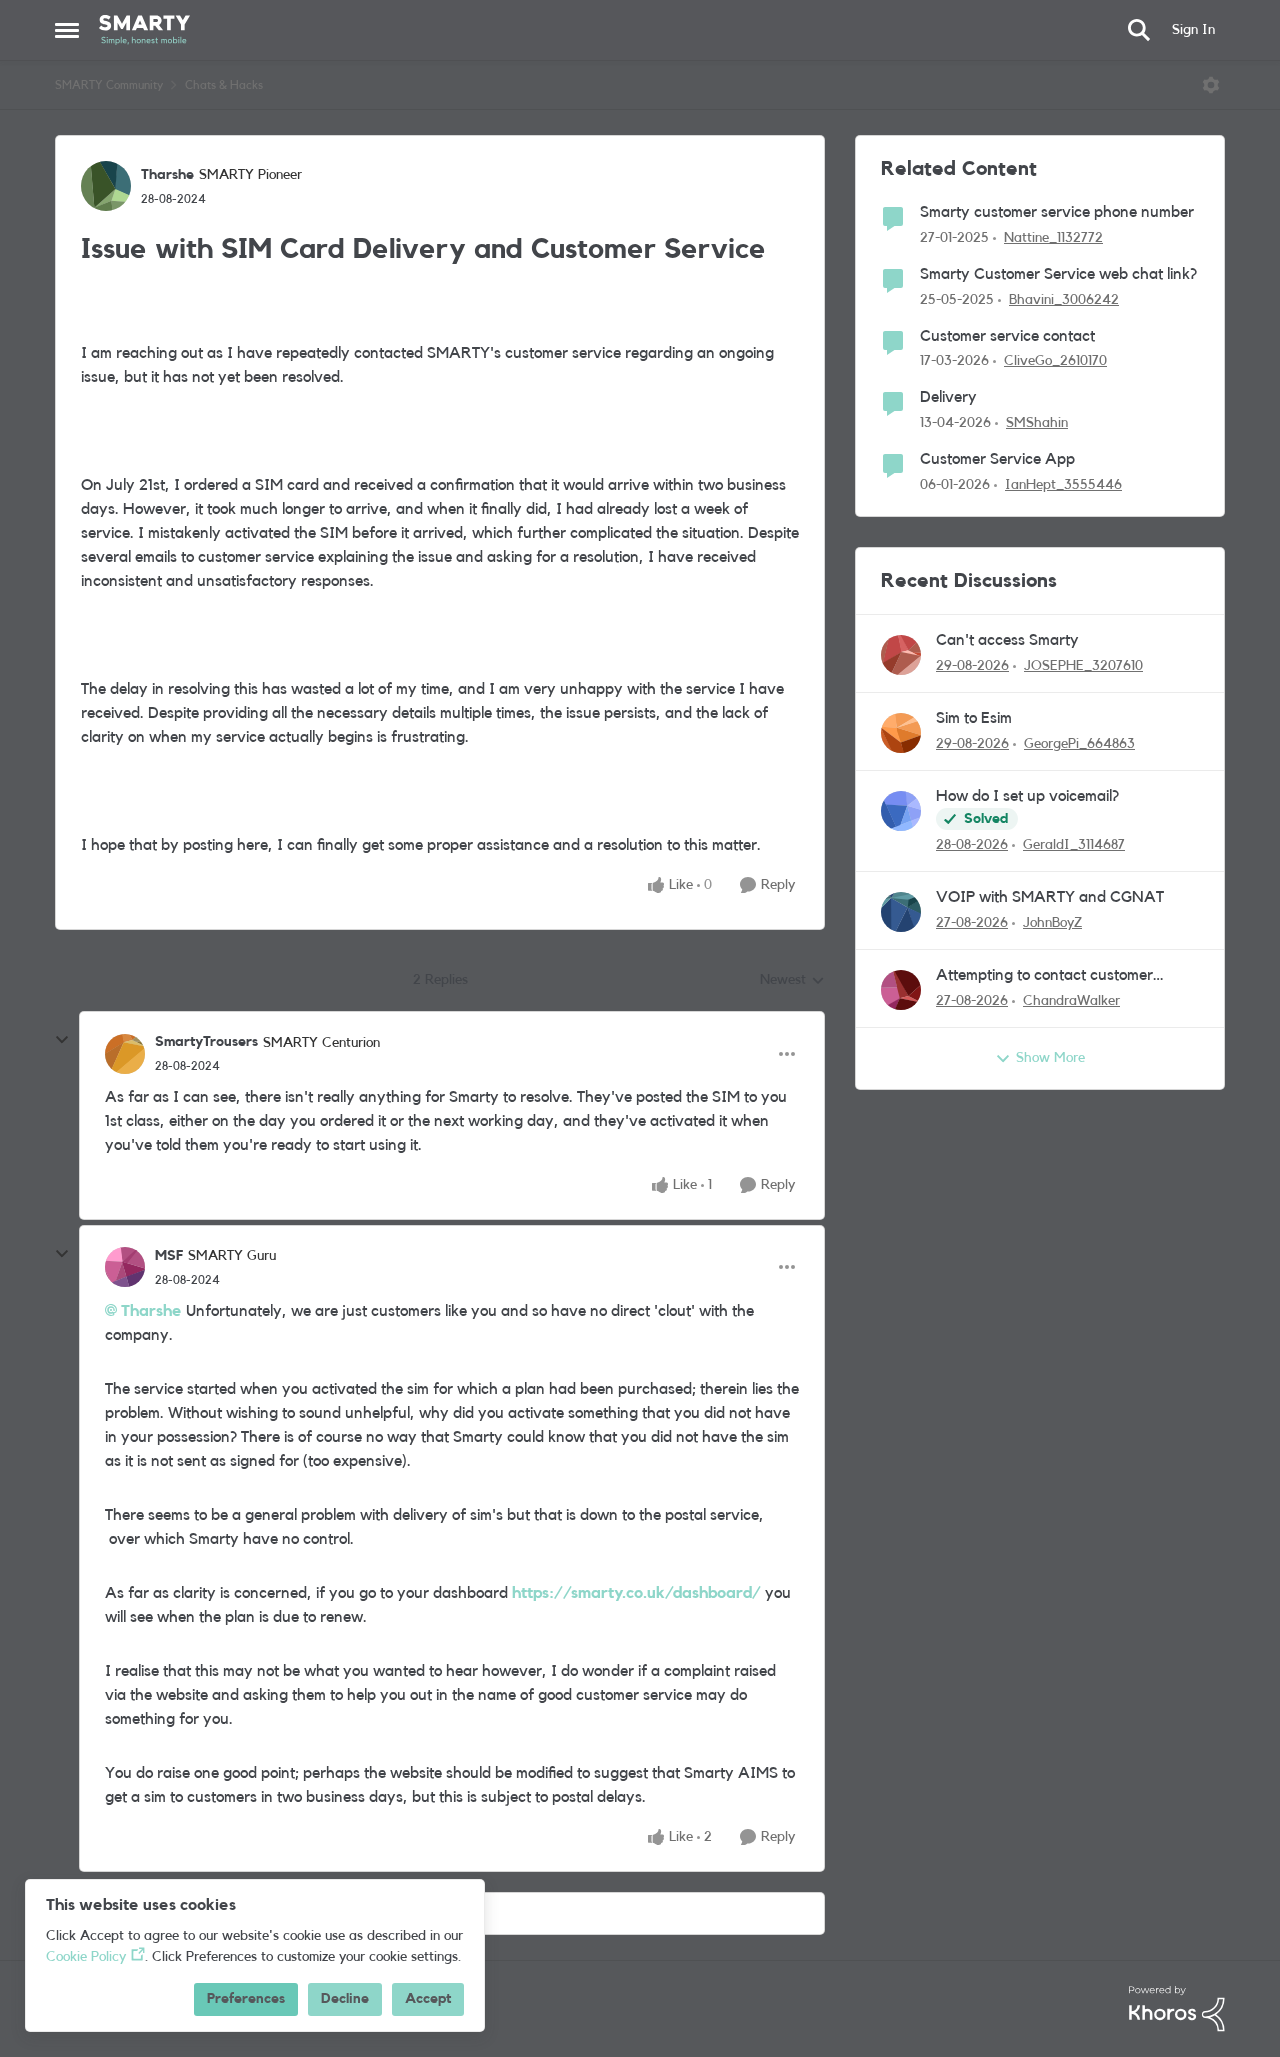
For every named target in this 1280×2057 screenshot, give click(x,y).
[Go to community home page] (144, 30)
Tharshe (167, 175)
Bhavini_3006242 (1064, 300)
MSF (169, 1256)
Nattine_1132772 (1053, 238)
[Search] (1139, 30)
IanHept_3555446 (1063, 485)
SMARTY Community (109, 85)
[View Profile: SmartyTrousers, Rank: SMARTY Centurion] (125, 1054)
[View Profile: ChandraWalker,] (901, 990)
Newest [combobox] (792, 982)
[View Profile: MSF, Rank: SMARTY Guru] (125, 1267)
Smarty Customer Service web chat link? (1058, 274)
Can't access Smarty (1007, 640)
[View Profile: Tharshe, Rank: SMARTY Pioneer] (106, 186)
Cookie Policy (86, 1957)
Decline (345, 1999)
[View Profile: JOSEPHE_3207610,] (901, 655)
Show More (1050, 1058)
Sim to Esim (974, 718)
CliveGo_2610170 (1055, 361)
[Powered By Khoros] (1177, 2009)
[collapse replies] (62, 1040)
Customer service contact (1007, 336)
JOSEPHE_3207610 (1083, 666)
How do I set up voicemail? (1027, 796)
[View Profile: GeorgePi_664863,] (901, 733)
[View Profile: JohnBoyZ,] (901, 912)
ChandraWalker (1071, 1001)
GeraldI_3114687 (1074, 845)
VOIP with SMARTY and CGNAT (1050, 897)
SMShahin (1037, 423)
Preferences (246, 1999)
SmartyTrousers (206, 1042)
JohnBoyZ (1052, 923)
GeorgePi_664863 (1079, 744)
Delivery (948, 397)
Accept (428, 1999)
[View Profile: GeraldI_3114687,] (901, 811)
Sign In (1193, 30)
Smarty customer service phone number (1057, 212)
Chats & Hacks (224, 85)
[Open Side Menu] (67, 30)
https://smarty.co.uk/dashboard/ (636, 1593)
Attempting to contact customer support (1044, 976)
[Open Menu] (1211, 85)
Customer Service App (997, 459)
